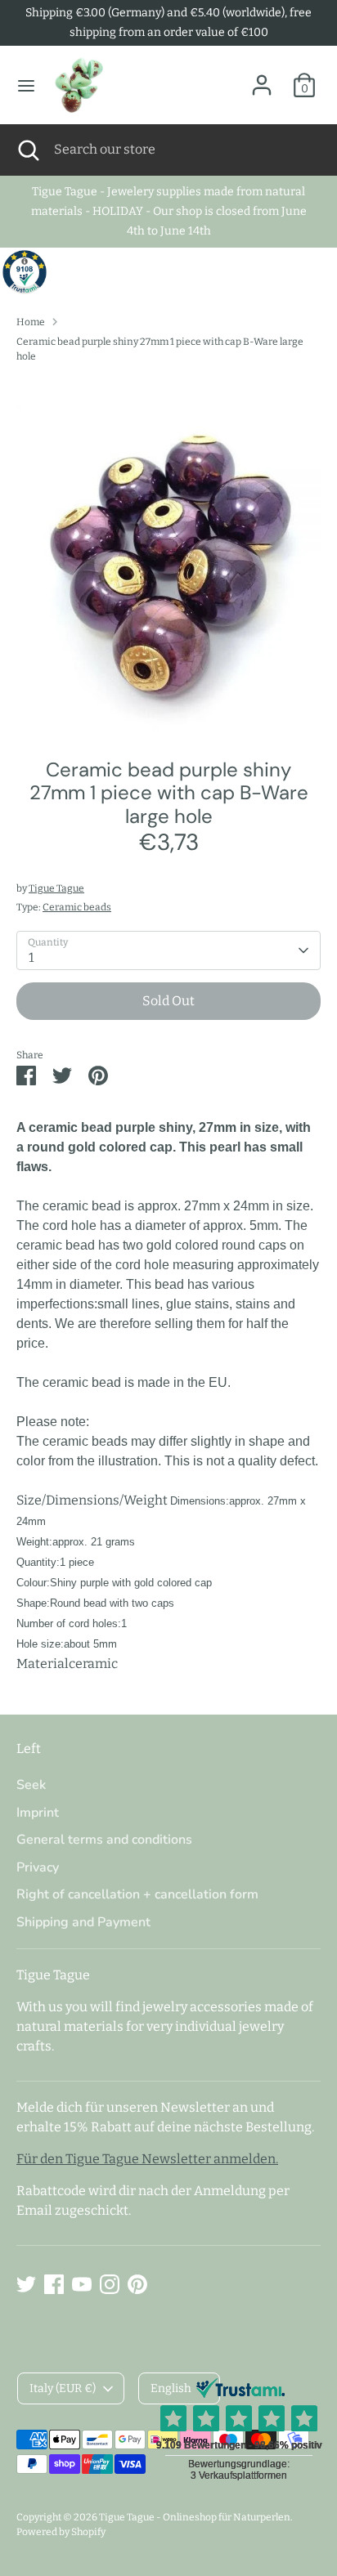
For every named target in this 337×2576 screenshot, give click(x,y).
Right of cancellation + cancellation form (137, 1894)
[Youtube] (82, 2284)
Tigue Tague (56, 888)
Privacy (38, 1867)
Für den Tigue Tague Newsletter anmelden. (147, 2159)
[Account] (262, 78)
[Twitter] (26, 2284)
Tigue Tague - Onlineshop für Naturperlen (195, 2517)
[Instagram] (110, 2284)
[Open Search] (27, 150)
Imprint (38, 1813)
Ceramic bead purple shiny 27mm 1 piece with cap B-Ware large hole (160, 349)
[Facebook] (54, 2284)
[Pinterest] (137, 2284)
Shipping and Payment (83, 1922)
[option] (168, 555)
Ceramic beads (77, 907)
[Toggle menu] (26, 85)
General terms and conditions (104, 1840)
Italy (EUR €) (63, 2388)
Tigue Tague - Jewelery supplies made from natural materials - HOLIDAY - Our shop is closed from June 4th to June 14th (169, 211)
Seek (31, 1785)
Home (31, 322)
